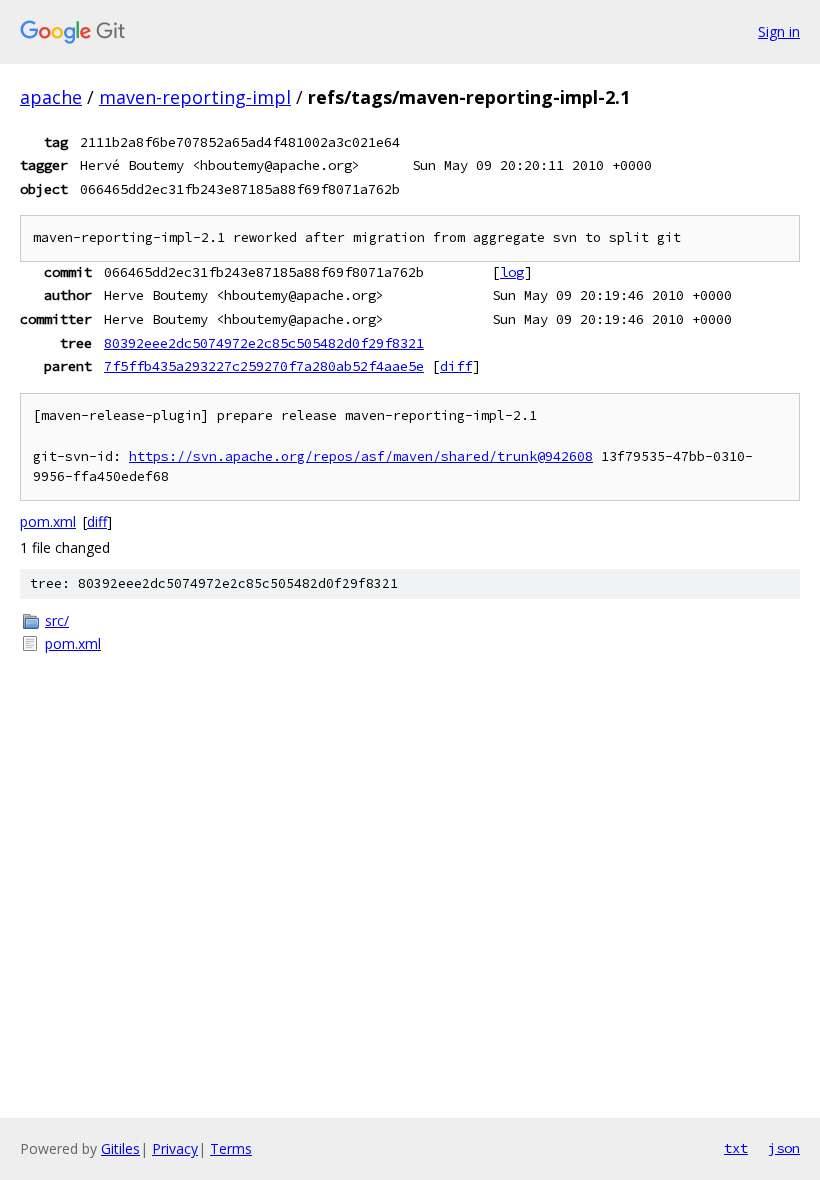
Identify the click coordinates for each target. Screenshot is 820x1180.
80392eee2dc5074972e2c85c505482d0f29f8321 (264, 343)
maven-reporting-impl (195, 97)
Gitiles (120, 1148)
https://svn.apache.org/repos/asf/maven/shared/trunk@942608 (361, 456)
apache (51, 97)
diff (456, 366)
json (784, 1148)
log (512, 272)
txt (736, 1148)
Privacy (175, 1148)
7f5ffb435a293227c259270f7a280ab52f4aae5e (264, 366)
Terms (231, 1148)
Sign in (779, 31)
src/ (57, 620)
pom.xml (48, 521)
